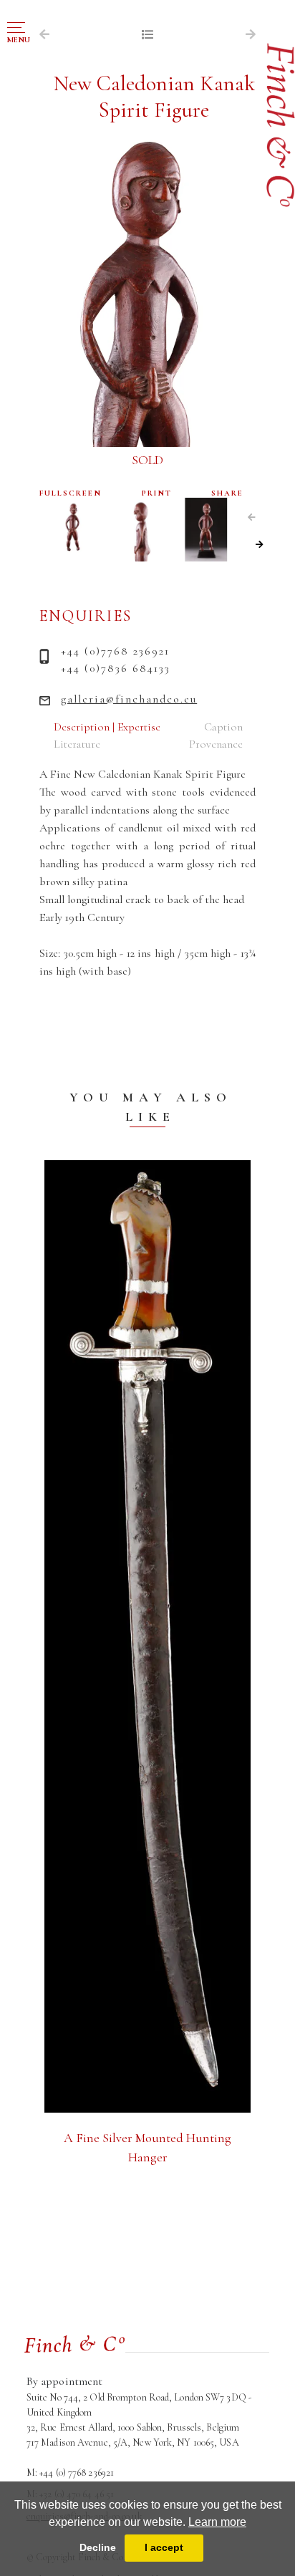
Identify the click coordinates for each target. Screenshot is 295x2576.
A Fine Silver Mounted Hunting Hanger (147, 2147)
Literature (77, 744)
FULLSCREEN (71, 493)
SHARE (227, 493)
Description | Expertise (107, 727)
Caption (223, 727)
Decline (98, 2547)
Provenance (216, 744)
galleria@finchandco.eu (129, 699)
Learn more (217, 2522)
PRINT (157, 493)
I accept (164, 2547)
